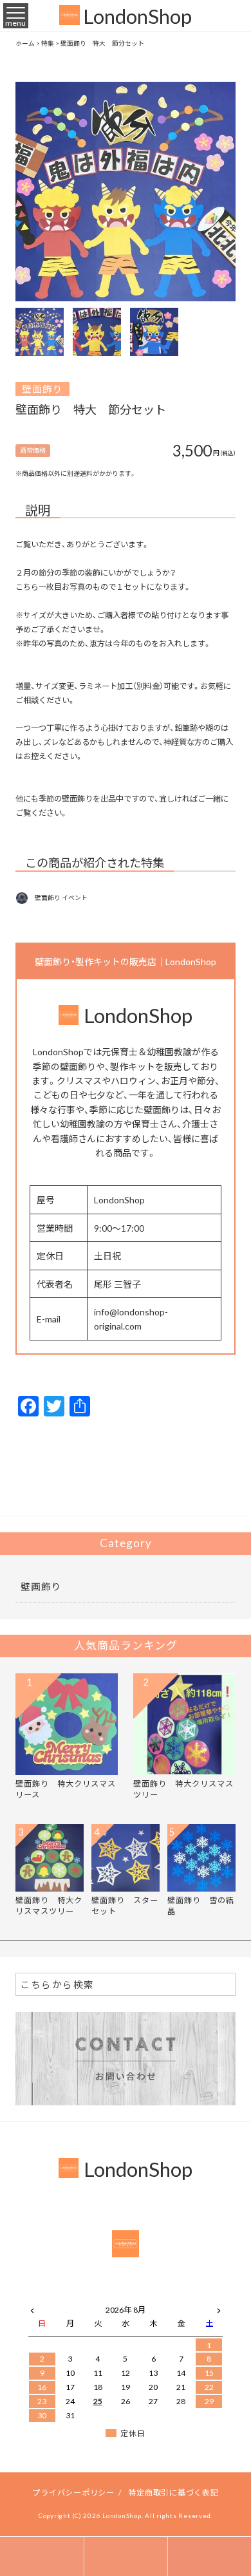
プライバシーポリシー (73, 2492)
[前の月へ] (32, 2308)
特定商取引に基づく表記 (173, 2492)
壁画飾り (42, 389)
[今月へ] (70, 2297)
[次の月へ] (219, 2308)
